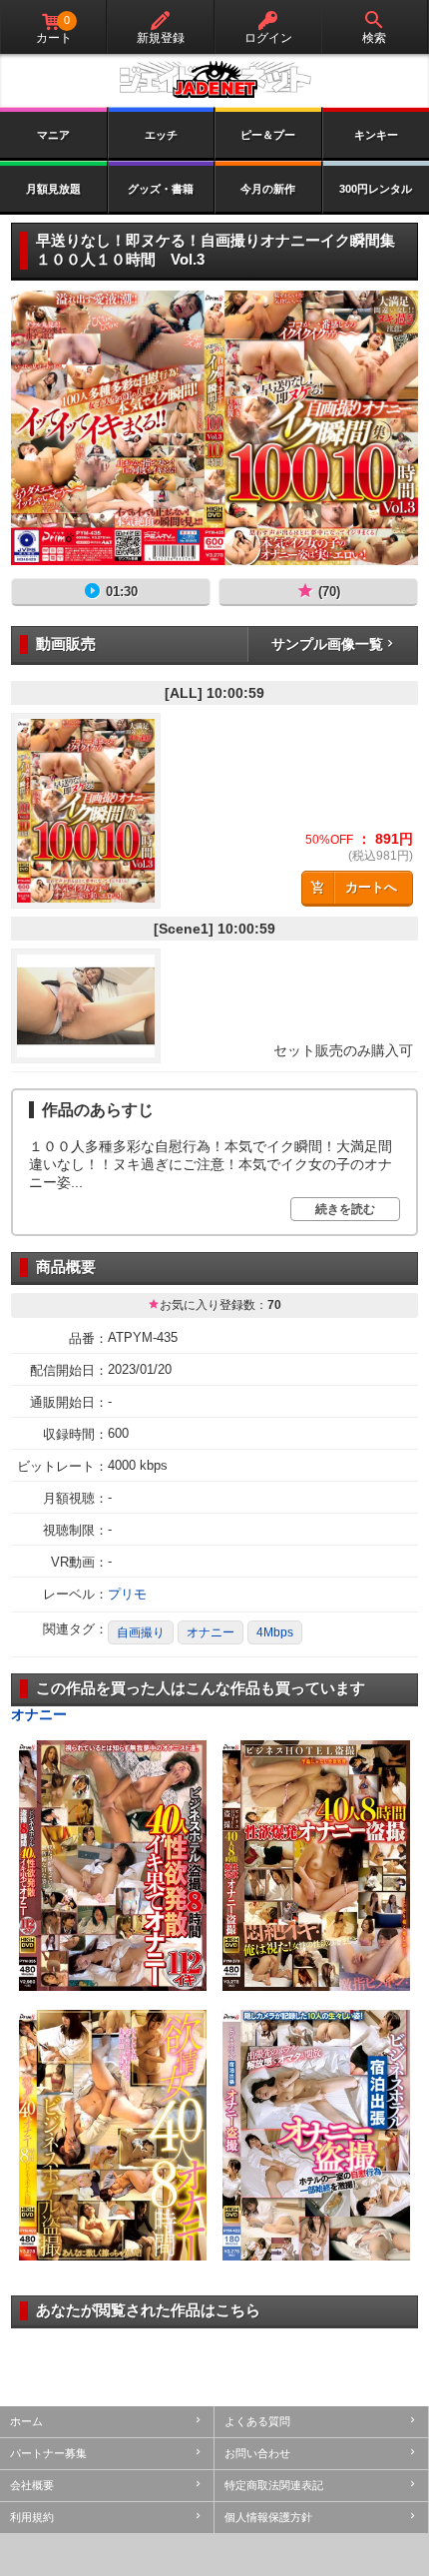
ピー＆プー (268, 135)
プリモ (127, 1594)
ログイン (268, 38)
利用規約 (32, 2517)
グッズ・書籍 (161, 189)
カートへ (371, 887)
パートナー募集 (48, 2453)
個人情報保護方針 (268, 2517)
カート (54, 29)
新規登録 (161, 38)
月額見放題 (53, 189)
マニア (53, 135)
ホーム (26, 2421)
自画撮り (141, 1632)
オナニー (211, 1632)
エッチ (161, 135)
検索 (374, 38)
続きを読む (345, 1209)
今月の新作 (268, 189)
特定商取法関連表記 (274, 2485)
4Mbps (275, 1632)
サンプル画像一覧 (327, 644)
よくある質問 (257, 2421)
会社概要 (32, 2485)
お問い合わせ (257, 2453)
